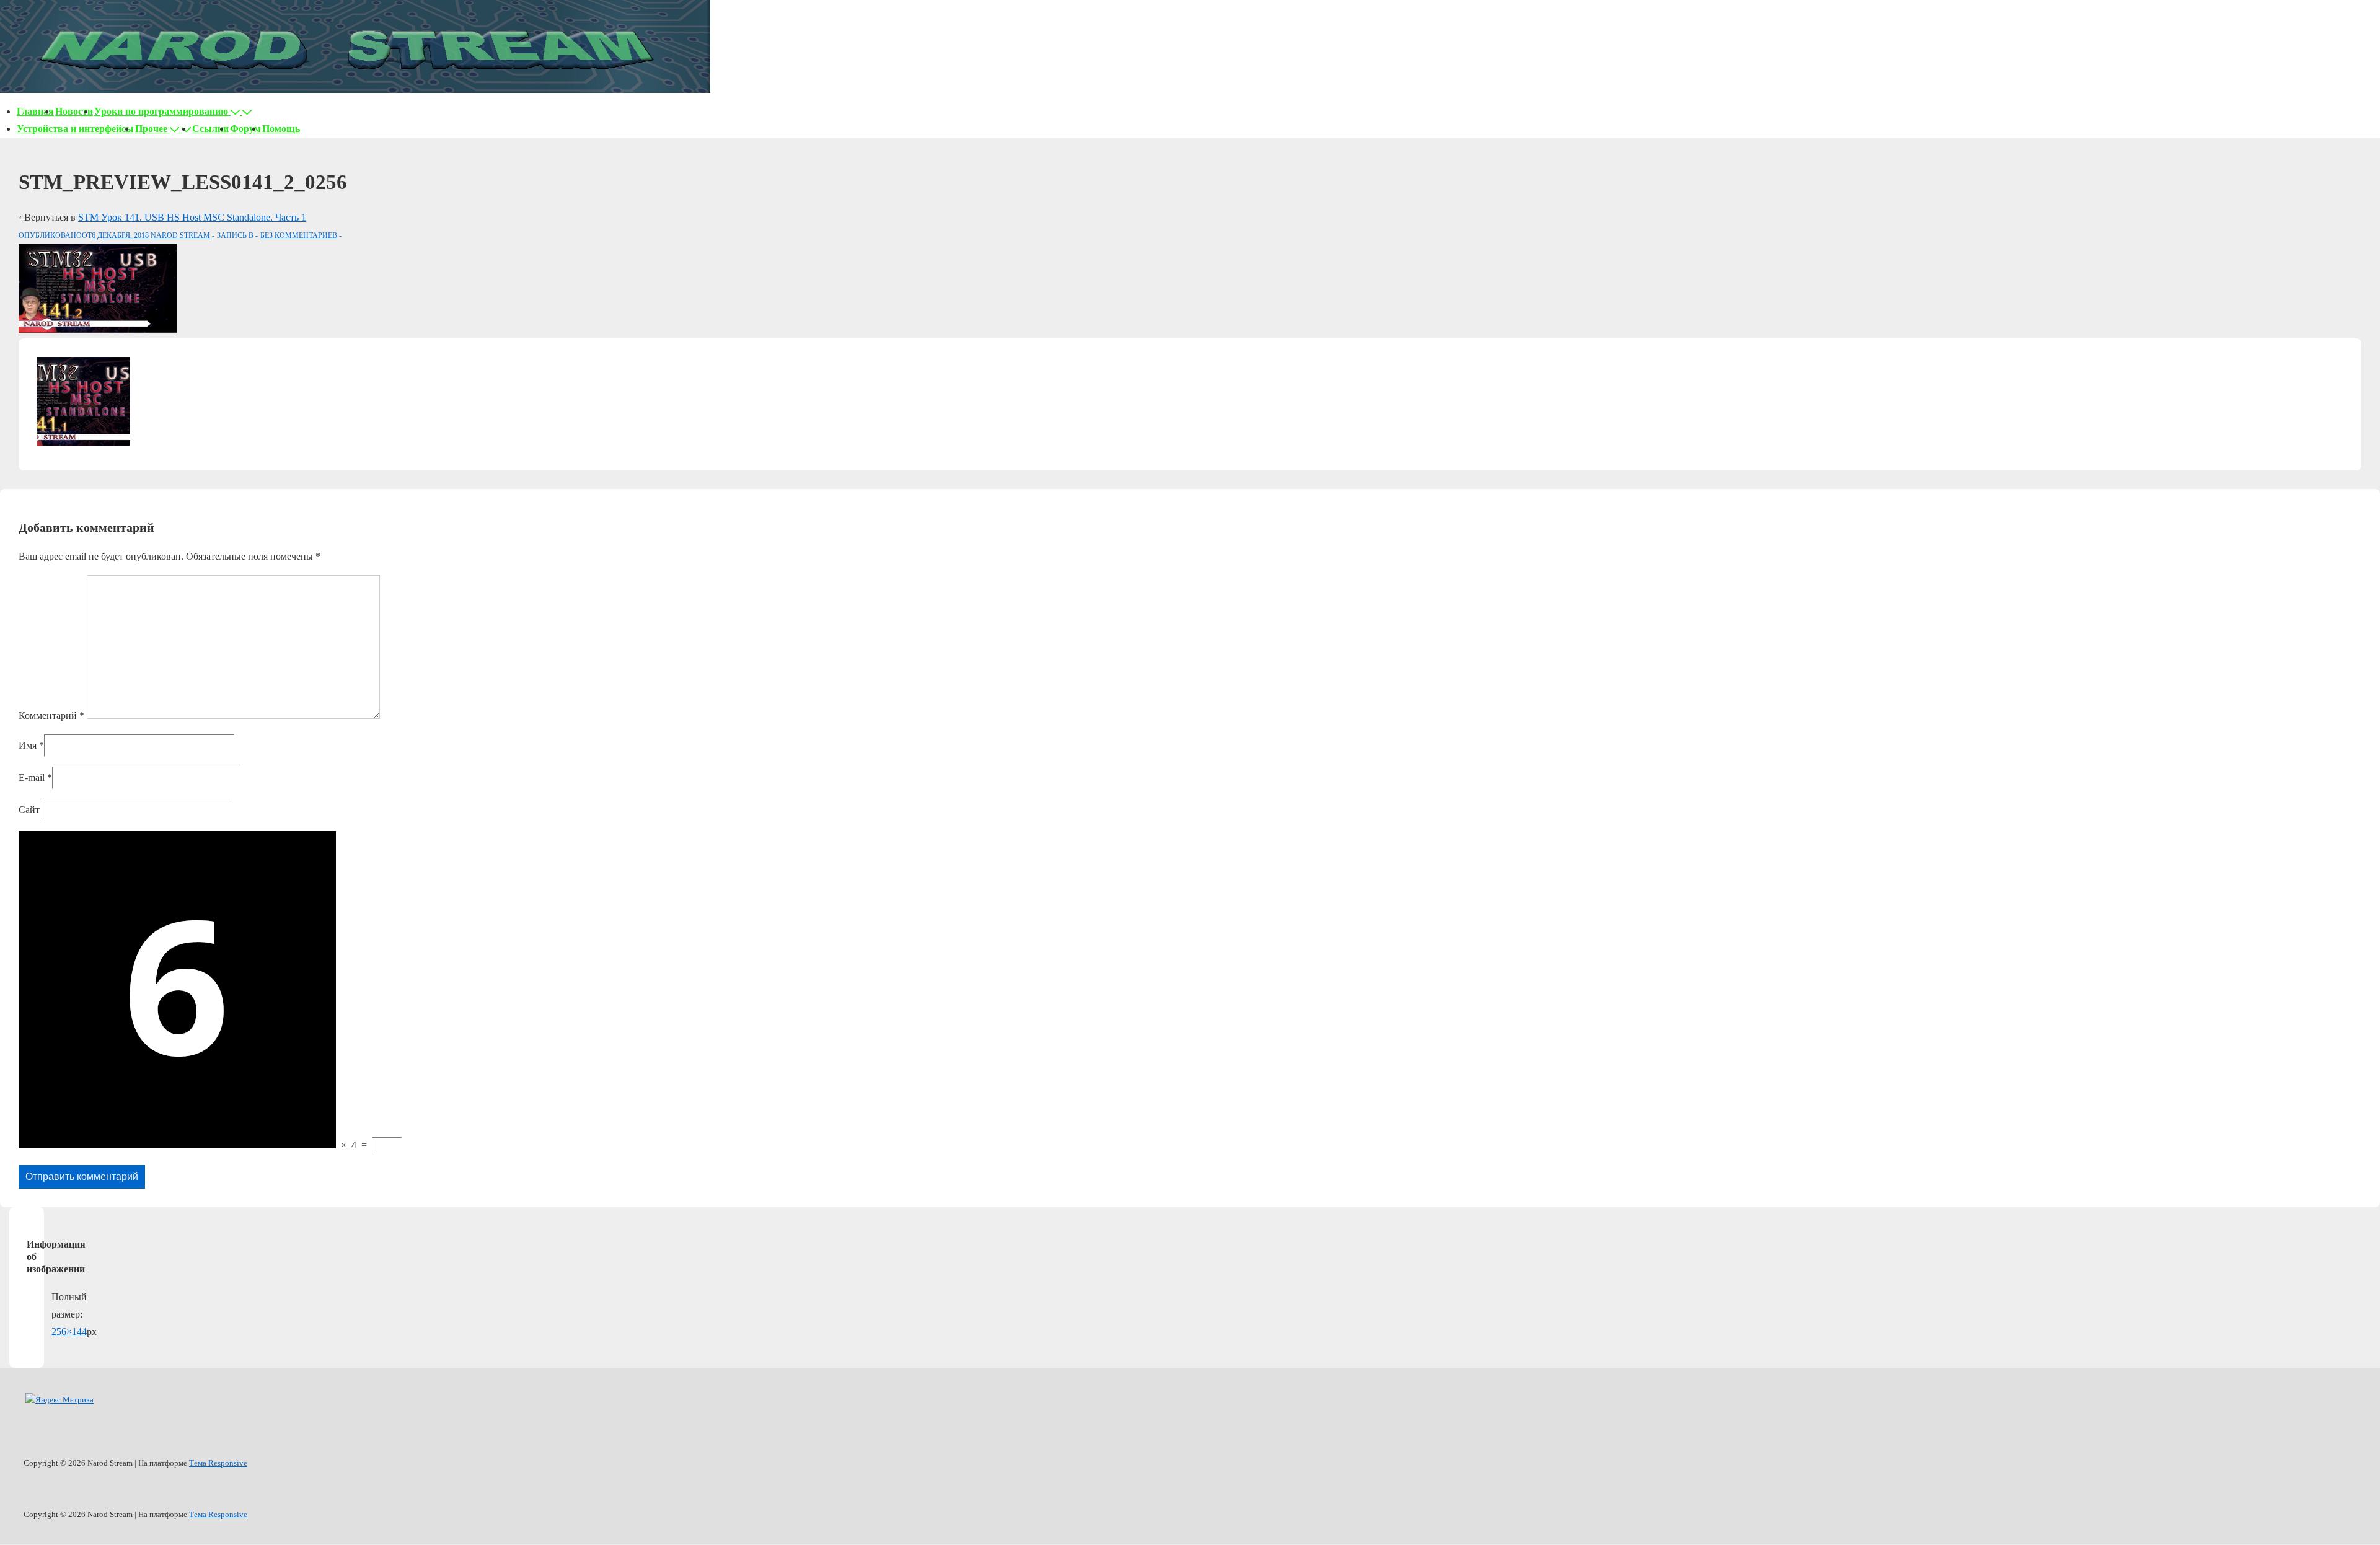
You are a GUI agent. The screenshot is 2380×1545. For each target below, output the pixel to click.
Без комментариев (299, 235)
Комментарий (51, 715)
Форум (245, 129)
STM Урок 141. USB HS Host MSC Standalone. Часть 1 (192, 217)
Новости (74, 111)
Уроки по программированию (161, 111)
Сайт (29, 810)
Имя (28, 745)
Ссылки (210, 129)
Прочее (151, 129)
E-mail (32, 777)
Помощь (281, 129)
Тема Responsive (218, 1463)
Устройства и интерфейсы (75, 129)
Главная (35, 111)
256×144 (69, 1332)
